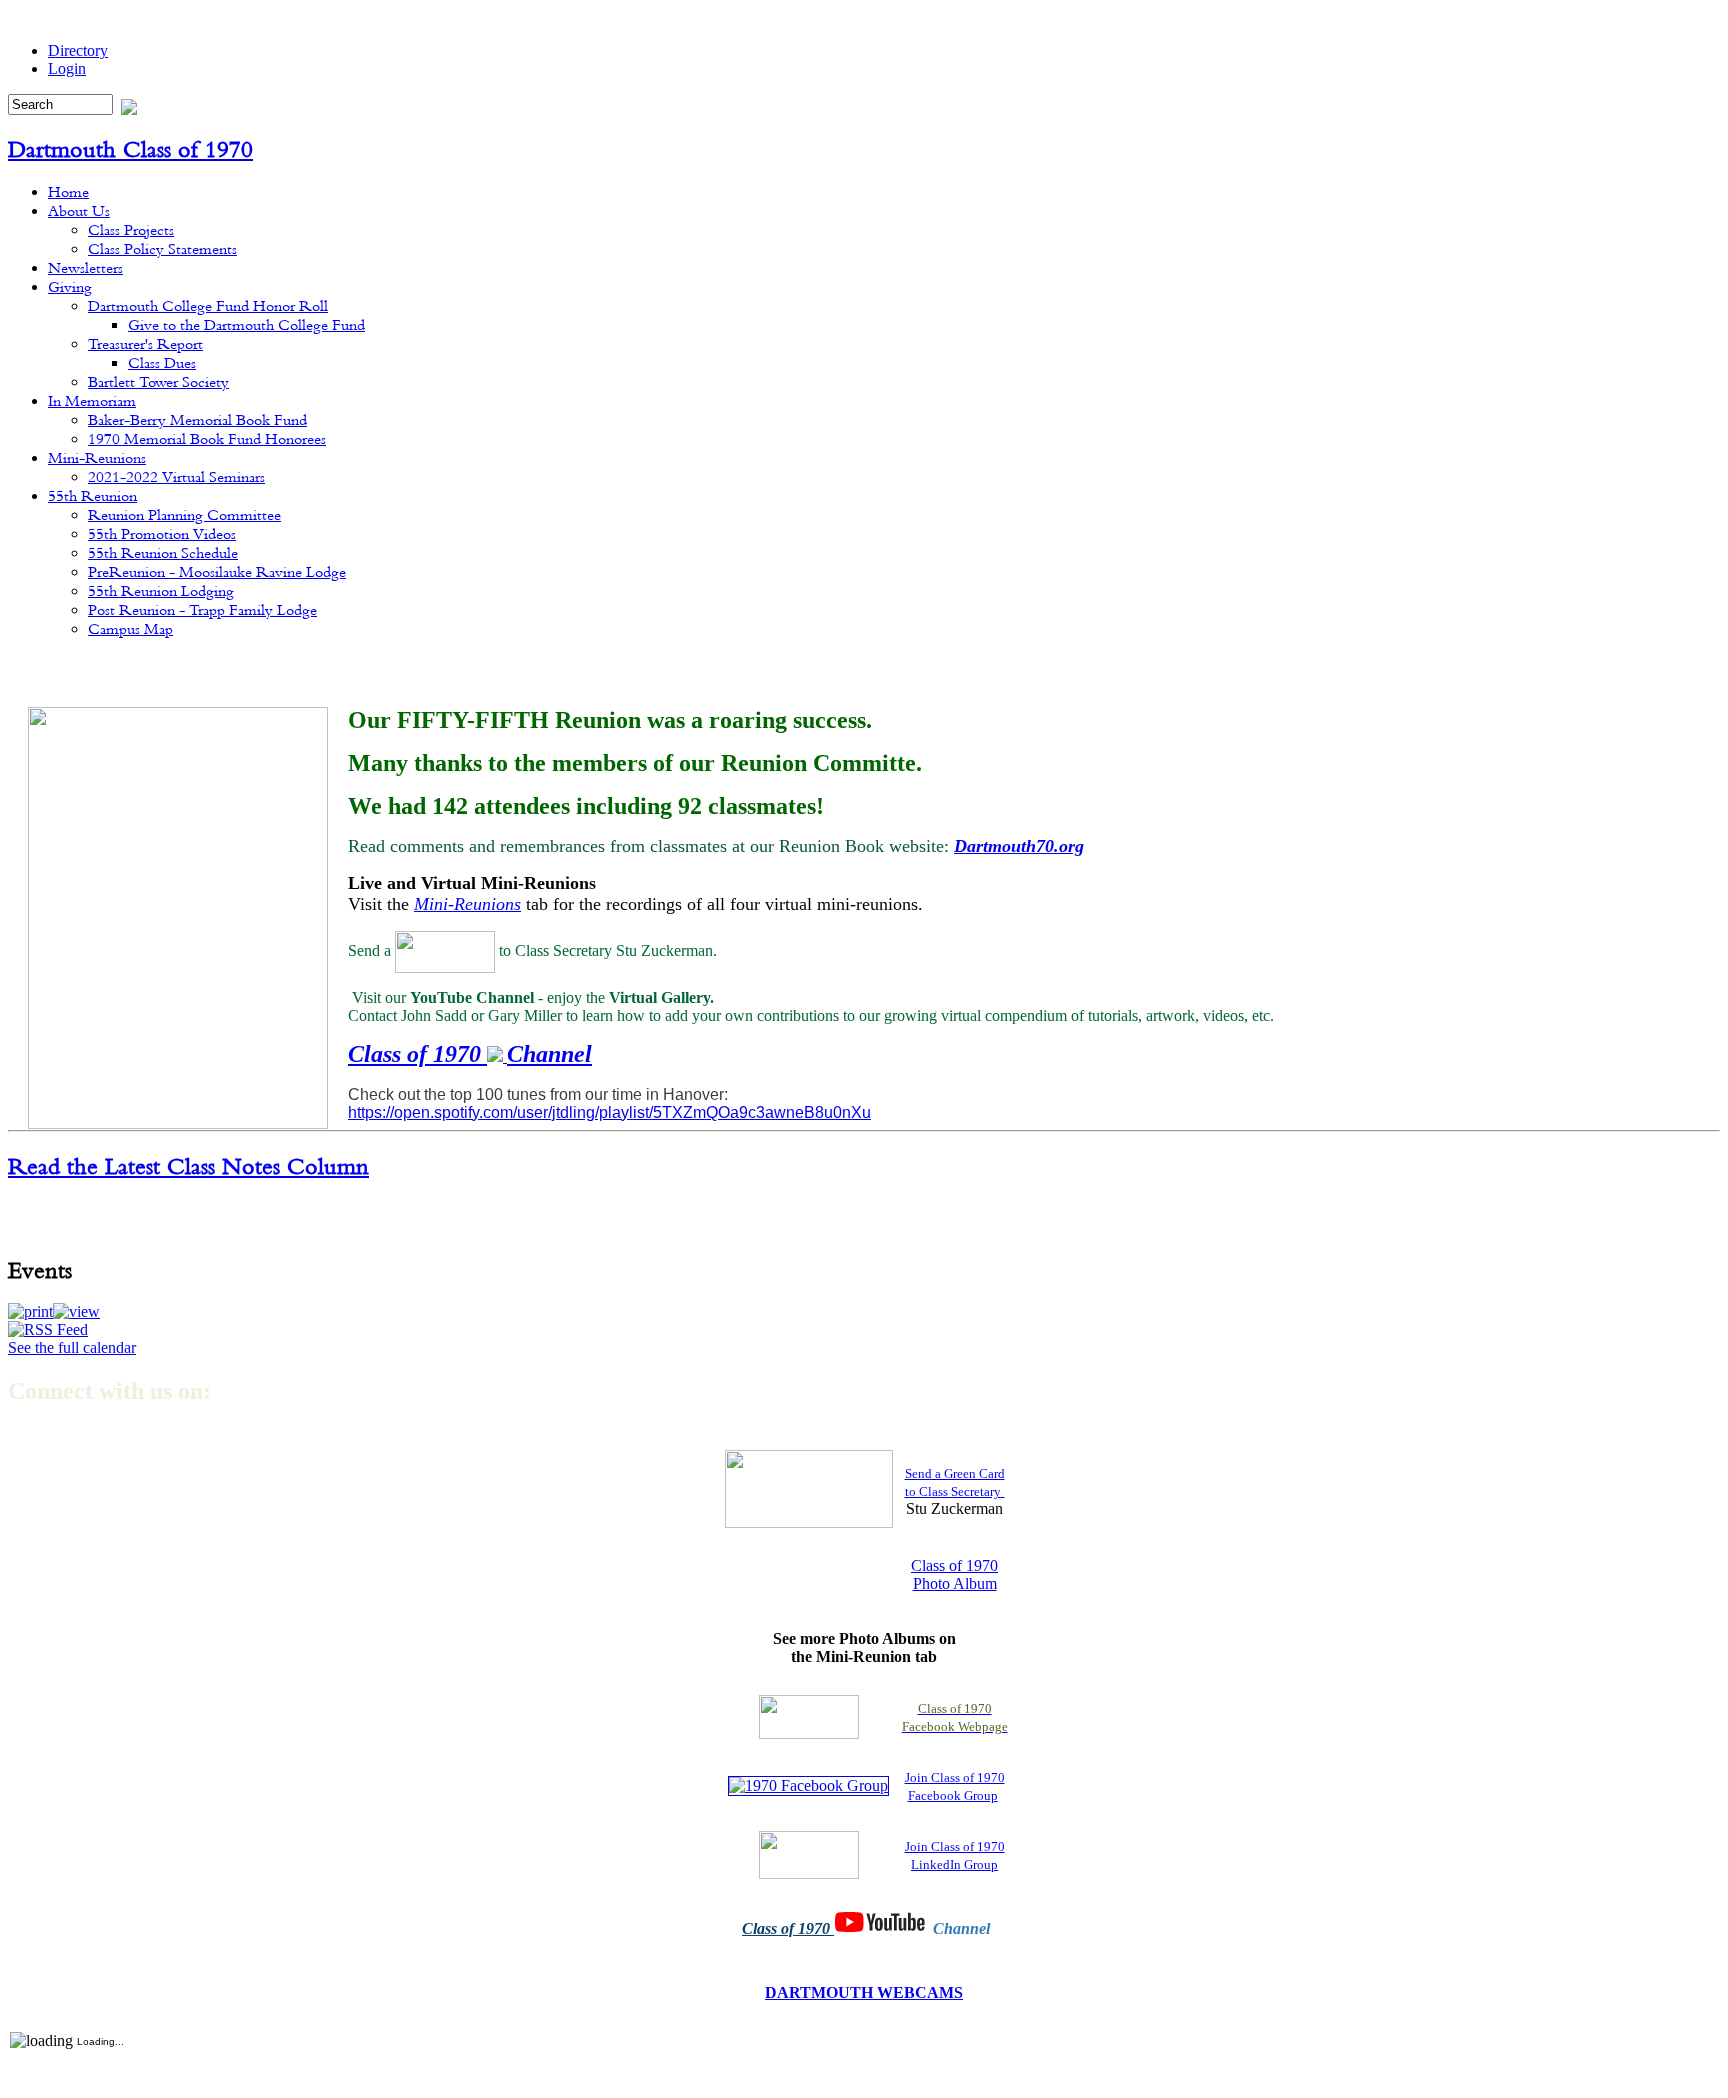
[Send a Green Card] (445, 949)
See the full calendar (72, 1347)
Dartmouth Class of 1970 (130, 149)
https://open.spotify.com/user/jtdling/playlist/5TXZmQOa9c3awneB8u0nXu (609, 1112)
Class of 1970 (417, 1054)
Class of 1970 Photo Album (954, 1574)
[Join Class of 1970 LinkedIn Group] (809, 1853)
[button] (30, 1311)
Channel (549, 1054)
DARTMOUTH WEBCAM (859, 1992)
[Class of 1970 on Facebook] (809, 1715)
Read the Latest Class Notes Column (188, 1166)
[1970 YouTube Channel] (497, 1056)
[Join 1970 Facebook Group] (808, 1784)
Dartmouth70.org (1019, 846)
